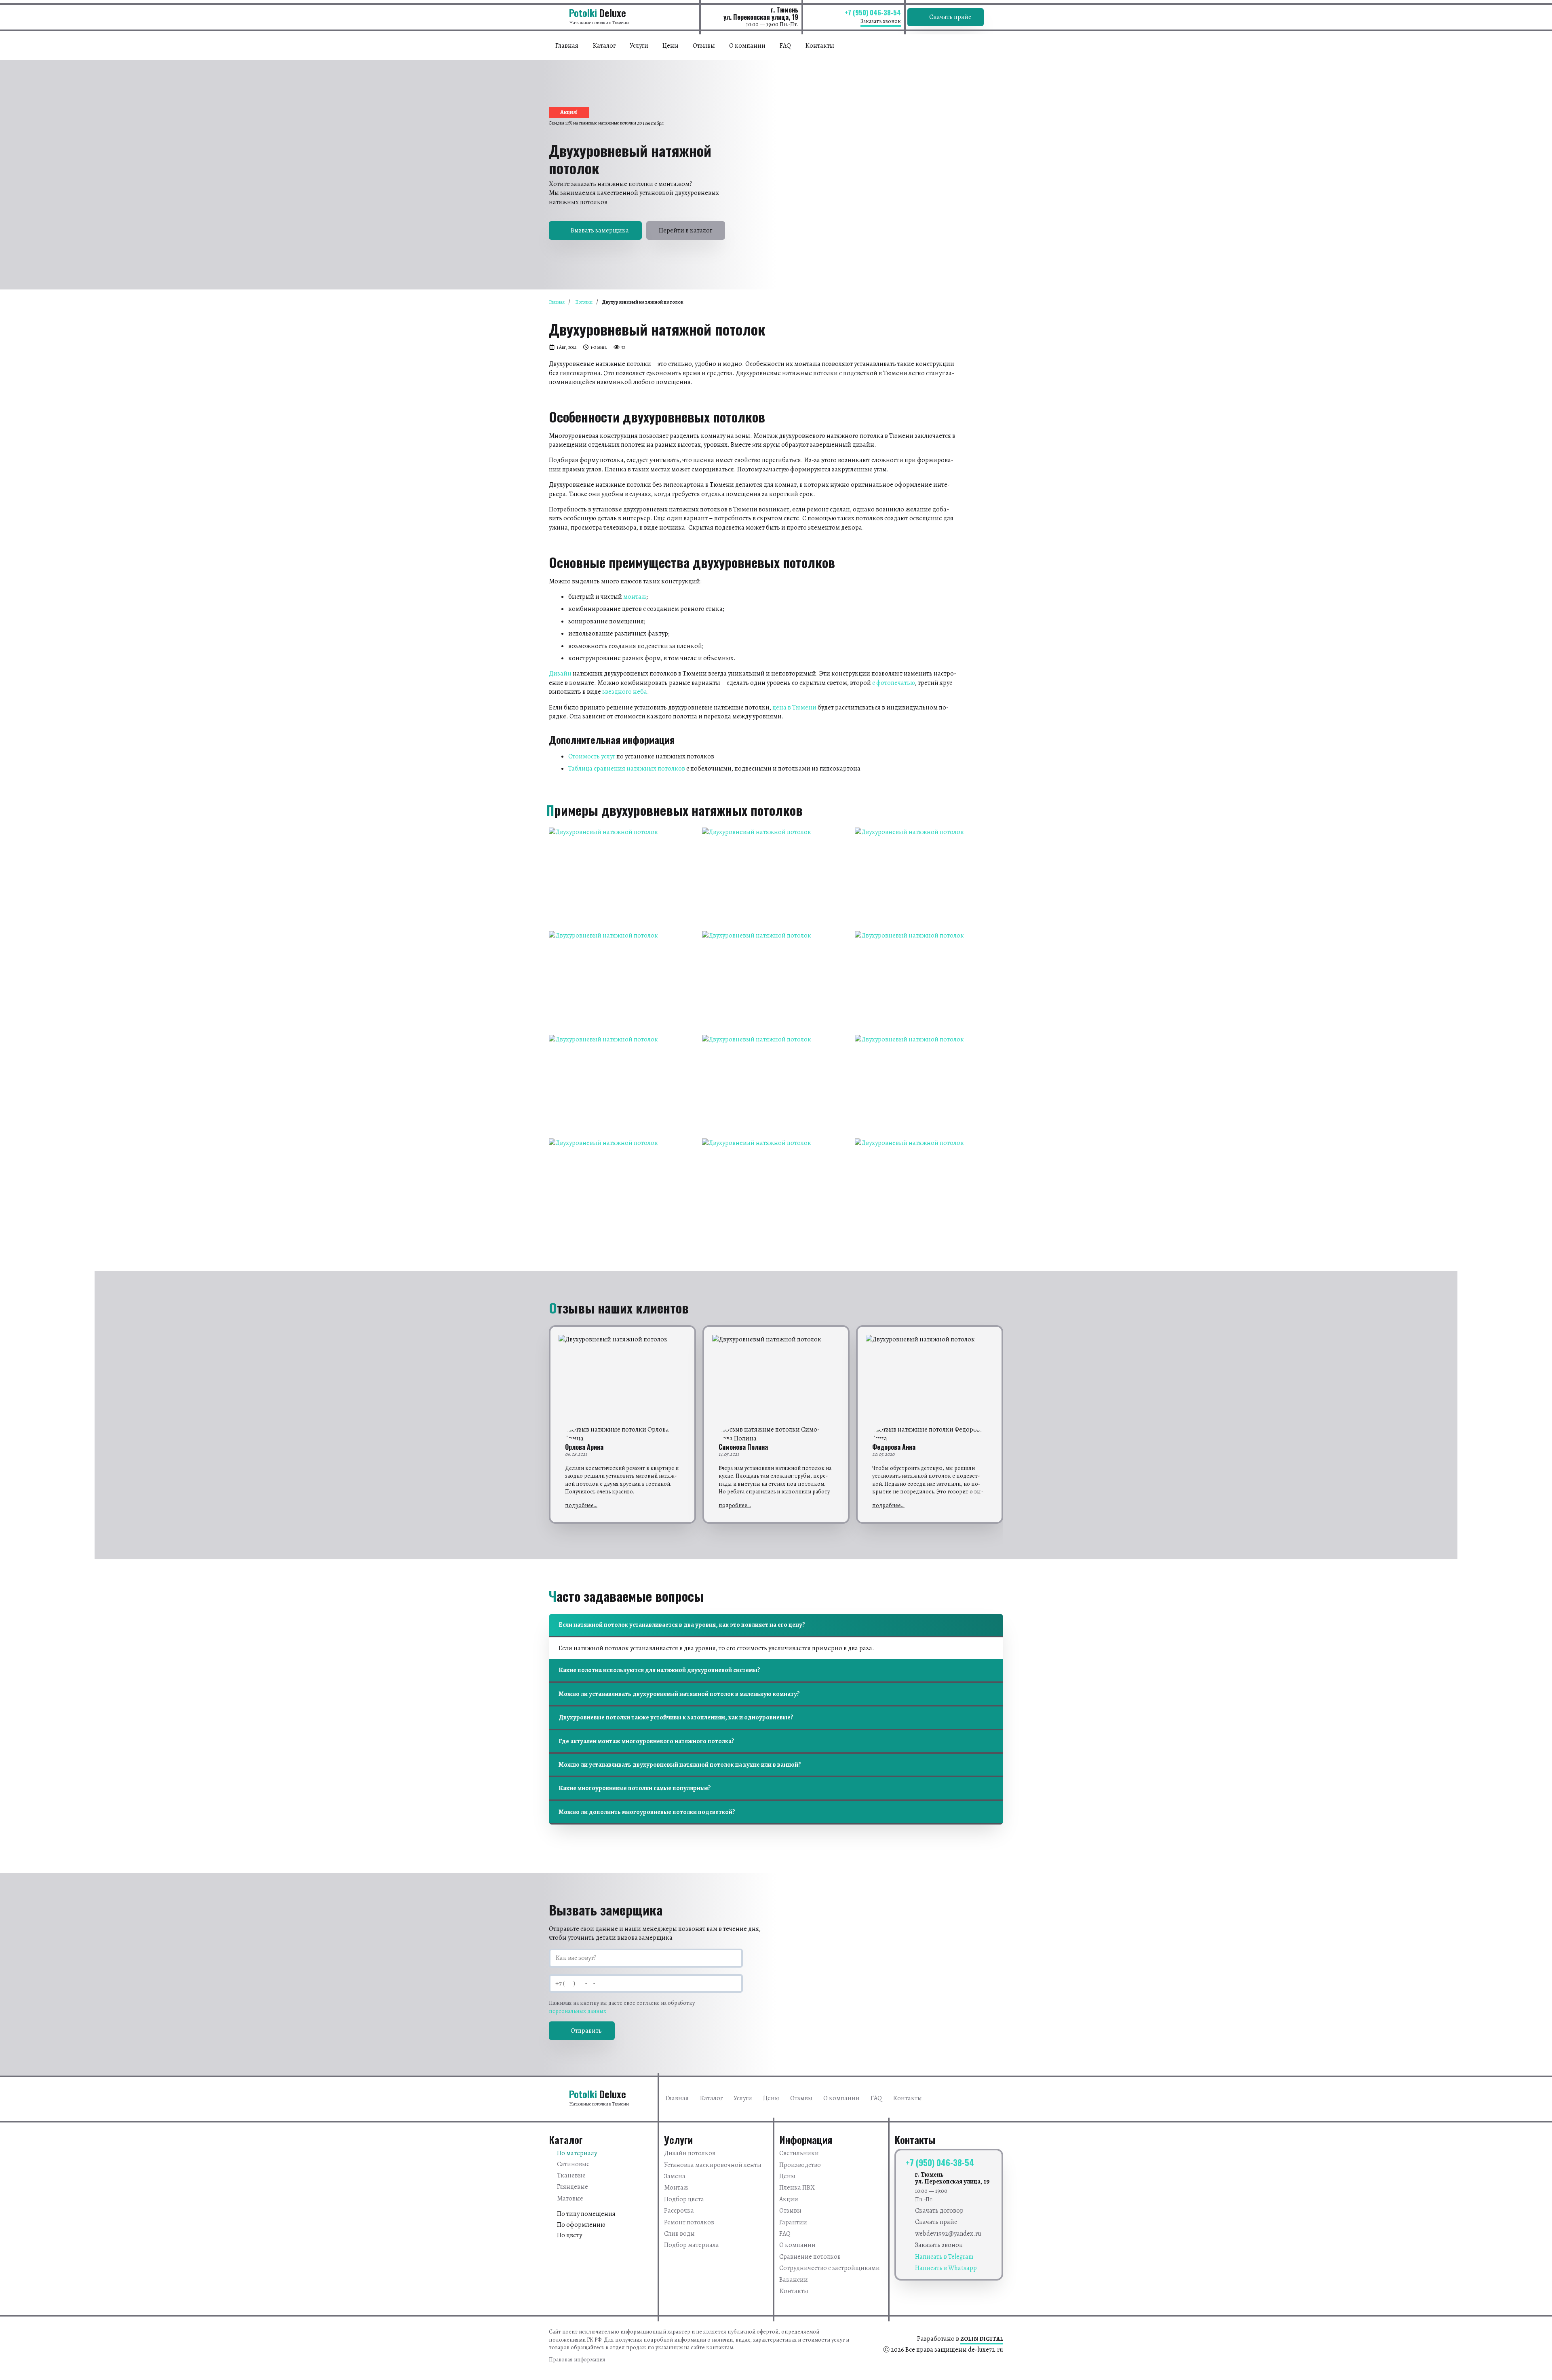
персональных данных (578, 2011)
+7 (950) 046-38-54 (873, 13)
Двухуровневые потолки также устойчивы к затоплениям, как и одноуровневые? (676, 1717)
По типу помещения (586, 2214)
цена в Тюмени (794, 707)
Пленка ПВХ (797, 2188)
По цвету (569, 2235)
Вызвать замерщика (600, 230)
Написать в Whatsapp (946, 2268)
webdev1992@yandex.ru (948, 2234)
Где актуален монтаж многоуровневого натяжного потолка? (646, 1741)
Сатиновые (573, 2164)
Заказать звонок (881, 21)
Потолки (584, 302)
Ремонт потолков (689, 2222)
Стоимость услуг (592, 756)
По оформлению (581, 2225)
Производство (800, 2165)
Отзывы (704, 46)
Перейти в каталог (685, 230)
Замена (675, 2176)
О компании (747, 46)
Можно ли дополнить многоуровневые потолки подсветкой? (647, 1812)
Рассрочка (679, 2211)
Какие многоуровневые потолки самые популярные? (635, 1788)
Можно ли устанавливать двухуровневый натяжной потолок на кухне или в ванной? (680, 1765)
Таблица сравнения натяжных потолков (627, 769)
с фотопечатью (894, 683)
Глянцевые (573, 2187)
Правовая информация (577, 2360)
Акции (789, 2199)
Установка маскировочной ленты (713, 2165)
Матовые (570, 2198)
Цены (671, 46)
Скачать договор (939, 2211)
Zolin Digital (982, 2339)
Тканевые (571, 2175)
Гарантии (793, 2222)
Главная (567, 46)
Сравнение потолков (810, 2257)
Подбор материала (692, 2245)
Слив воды (679, 2234)
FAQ (785, 46)
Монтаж (676, 2188)
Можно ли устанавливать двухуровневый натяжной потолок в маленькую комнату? (679, 1694)
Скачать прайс (950, 17)
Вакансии (794, 2280)
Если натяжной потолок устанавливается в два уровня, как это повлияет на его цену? (682, 1625)
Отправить (586, 2031)
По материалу (577, 2153)
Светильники (799, 2153)
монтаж (635, 597)
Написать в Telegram (944, 2257)
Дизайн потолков (690, 2153)
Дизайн (560, 674)
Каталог (604, 46)
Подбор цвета (684, 2199)
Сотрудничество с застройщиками (830, 2268)
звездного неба (625, 692)
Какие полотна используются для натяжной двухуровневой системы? (659, 1670)
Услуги (639, 46)
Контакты (820, 46)
